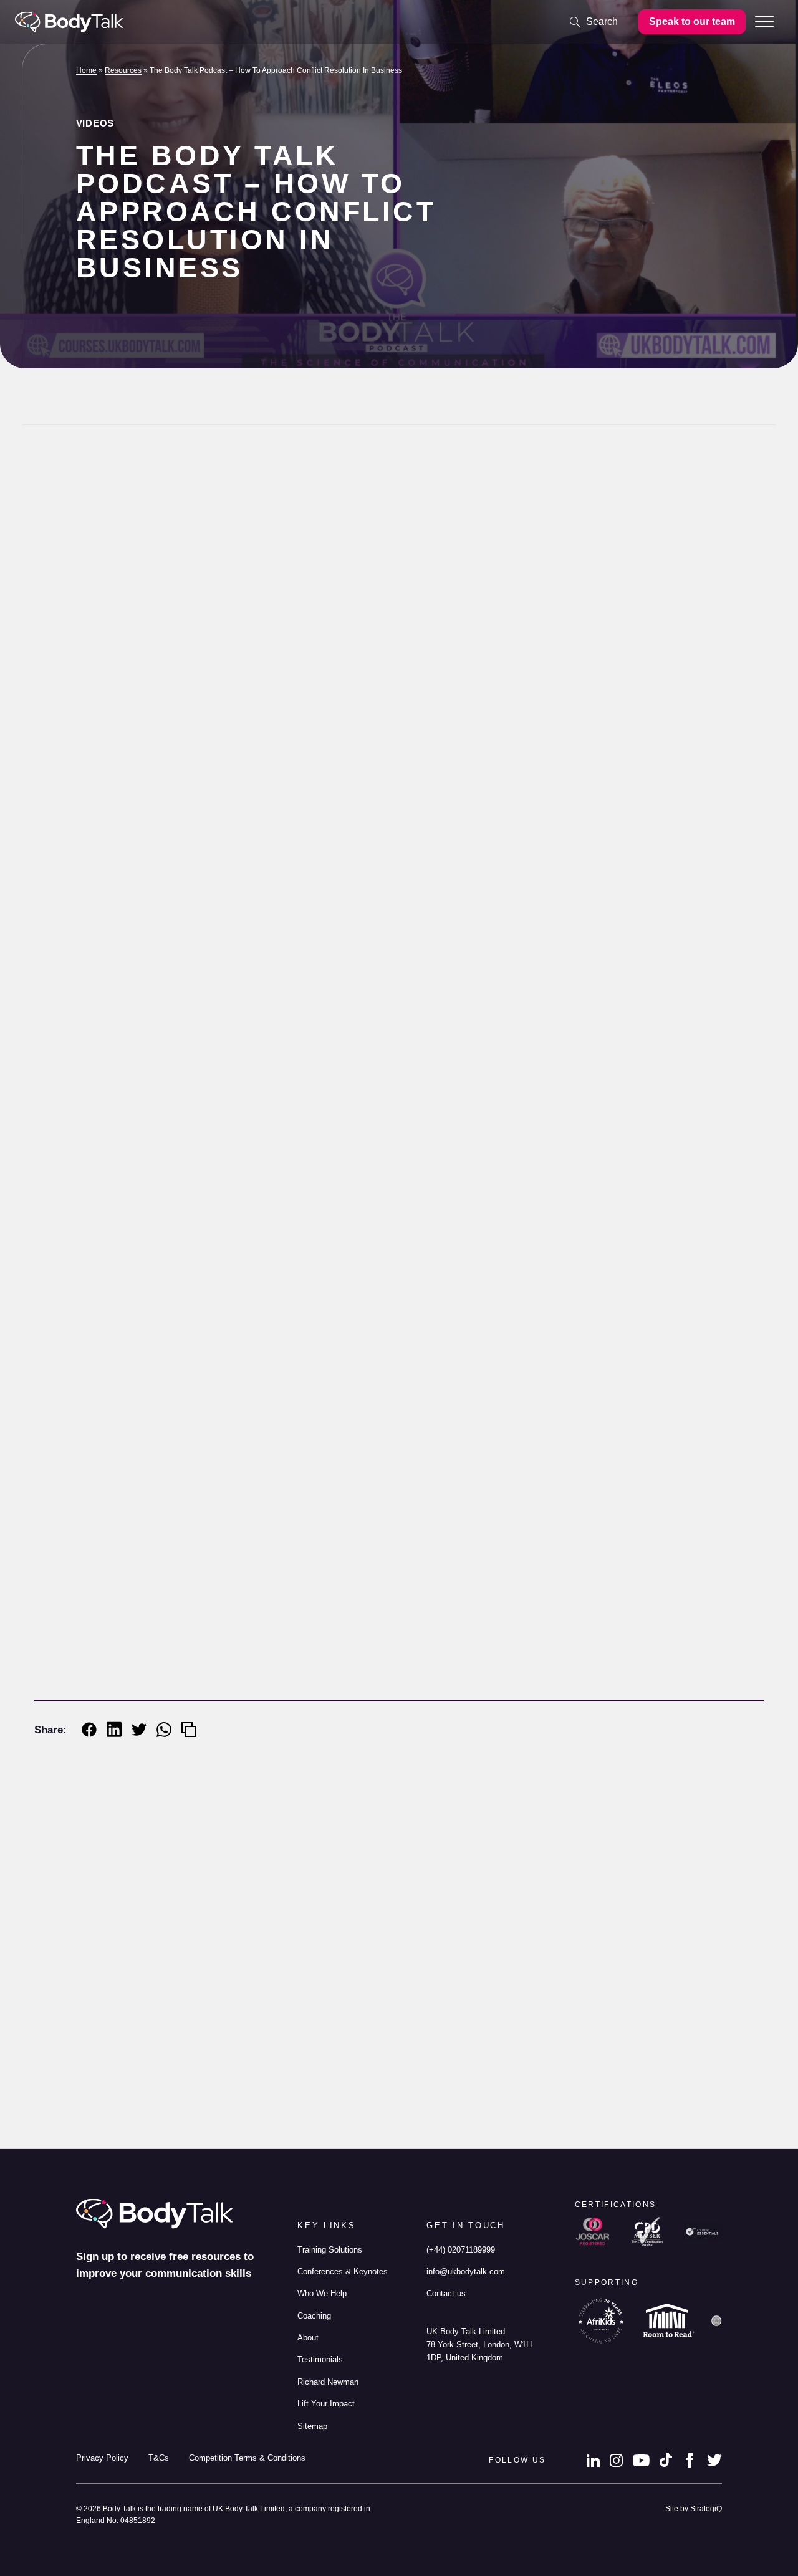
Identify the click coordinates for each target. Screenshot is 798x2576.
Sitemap (312, 2426)
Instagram (616, 2460)
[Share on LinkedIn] (114, 1729)
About (308, 2338)
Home (86, 70)
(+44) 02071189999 (461, 2250)
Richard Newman (360, 2126)
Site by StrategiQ (694, 2508)
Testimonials (320, 2359)
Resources (123, 70)
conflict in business (248, 1639)
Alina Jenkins (145, 509)
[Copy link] (189, 1730)
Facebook (690, 2460)
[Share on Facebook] (89, 1730)
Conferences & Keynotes (343, 2272)
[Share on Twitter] (139, 1730)
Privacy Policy (102, 2458)
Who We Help (322, 2293)
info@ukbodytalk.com (466, 2272)
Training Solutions (330, 2250)
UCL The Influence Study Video (368, 2095)
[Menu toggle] (764, 22)
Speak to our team (692, 22)
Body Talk (69, 22)
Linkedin (593, 2460)
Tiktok (666, 2460)
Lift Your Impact (326, 2404)
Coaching (314, 2316)
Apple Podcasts (302, 1719)
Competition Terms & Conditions (247, 2458)
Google (416, 1719)
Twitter (714, 2460)
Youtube (641, 2460)
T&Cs (159, 2458)
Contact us (446, 2293)
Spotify (365, 1719)
